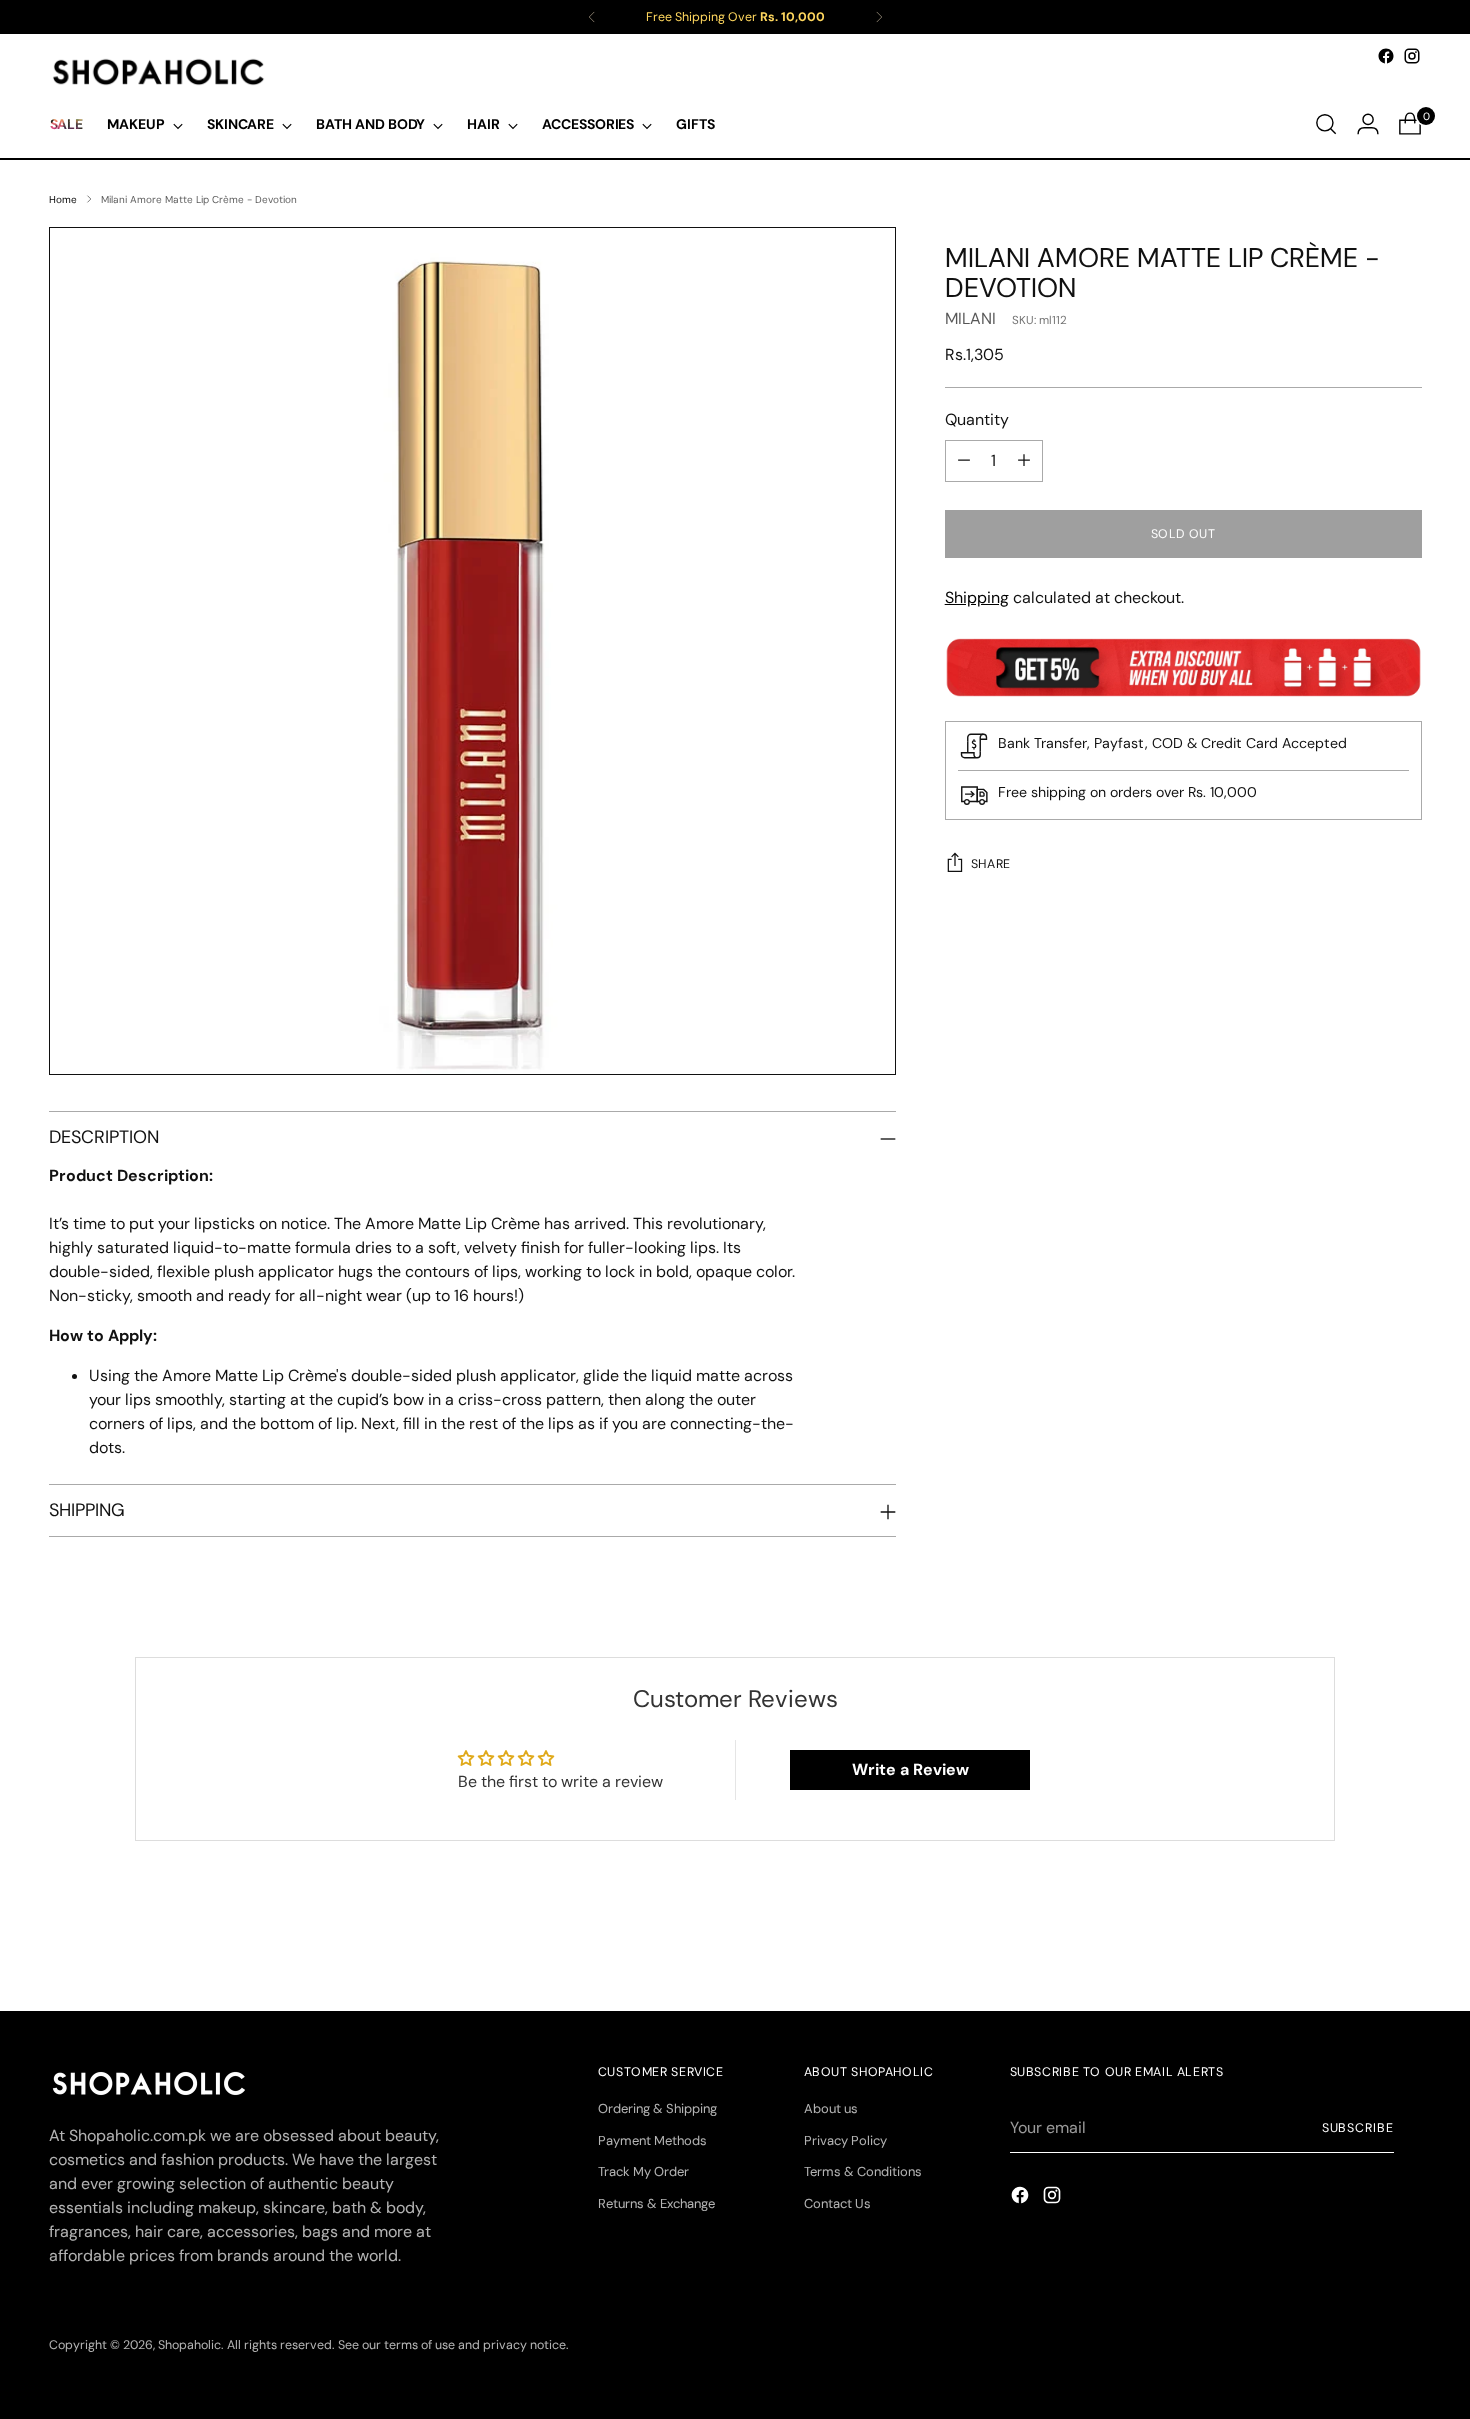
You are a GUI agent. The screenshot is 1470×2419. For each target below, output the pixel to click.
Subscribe (1358, 2128)
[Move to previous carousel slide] (1359, 1943)
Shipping (977, 597)
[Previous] (592, 17)
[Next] (879, 17)
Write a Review (910, 1769)
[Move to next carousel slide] (1405, 1942)
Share (991, 864)
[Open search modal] (1326, 124)
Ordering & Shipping (657, 2108)
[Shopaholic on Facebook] (1386, 56)
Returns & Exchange (656, 2203)
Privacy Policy (845, 2140)
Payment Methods (652, 2140)
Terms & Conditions (863, 2171)
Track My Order (643, 2171)
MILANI (970, 318)
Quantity (977, 419)
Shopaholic (189, 2345)
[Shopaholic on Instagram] (1412, 56)
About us (831, 2108)
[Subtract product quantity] (964, 461)
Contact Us (837, 2203)
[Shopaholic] (159, 72)
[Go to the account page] (1368, 124)
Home (63, 199)
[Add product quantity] (1024, 461)
